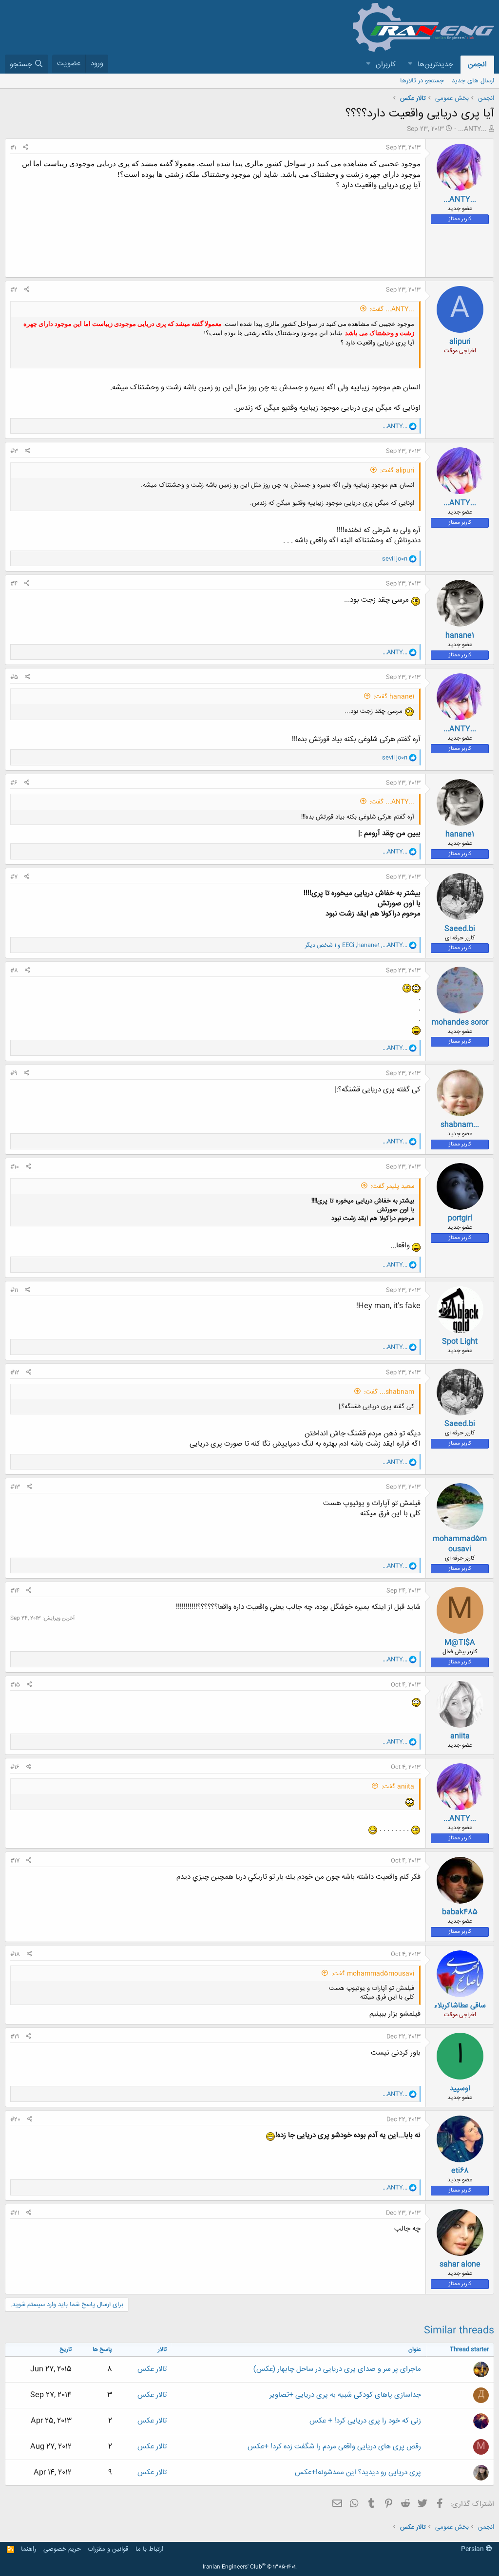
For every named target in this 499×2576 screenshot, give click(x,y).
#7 (14, 877)
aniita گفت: (398, 1787)
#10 (15, 1167)
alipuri (460, 342)
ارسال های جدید (473, 81)
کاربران (386, 65)
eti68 (460, 2171)
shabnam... (460, 1125)
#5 (14, 677)
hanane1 (460, 636)
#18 (15, 1954)
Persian (473, 2549)
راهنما (29, 2549)
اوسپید (460, 2089)
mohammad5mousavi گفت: (373, 1974)
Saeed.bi (460, 929)
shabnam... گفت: (389, 1392)
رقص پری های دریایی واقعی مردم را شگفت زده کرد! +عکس (334, 2447)
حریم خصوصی (62, 2549)
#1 (13, 148)
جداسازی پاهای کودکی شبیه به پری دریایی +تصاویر (345, 2395)
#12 (15, 1373)
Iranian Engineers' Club (250, 2567)
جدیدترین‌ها (435, 65)
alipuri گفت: (397, 471)
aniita (460, 1736)
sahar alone (460, 2264)
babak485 (460, 1912)
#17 (15, 1861)
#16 (15, 1767)
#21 (15, 2213)
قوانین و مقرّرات (108, 2549)
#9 (14, 1073)
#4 (14, 584)
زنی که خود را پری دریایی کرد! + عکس (365, 2421)
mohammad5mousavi (460, 1544)
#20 (15, 2119)
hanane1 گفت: (394, 697)
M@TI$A (460, 1643)
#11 (14, 1290)
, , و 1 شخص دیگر (356, 945)
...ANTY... (472, 129)
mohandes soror (460, 1022)
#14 (15, 1591)
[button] (410, 65)
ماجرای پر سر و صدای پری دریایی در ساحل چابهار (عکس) (337, 2369)
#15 (15, 1685)
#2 (14, 290)
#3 (14, 451)
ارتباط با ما (149, 2549)
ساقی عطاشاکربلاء (460, 2006)
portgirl (460, 1218)
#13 (15, 1487)
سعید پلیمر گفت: (393, 1186)
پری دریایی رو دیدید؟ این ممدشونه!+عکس (358, 2472)
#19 (15, 2037)
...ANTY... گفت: (392, 309)
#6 (14, 783)
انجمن (477, 65)
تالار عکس (152, 2369)
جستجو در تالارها (422, 81)
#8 (14, 971)
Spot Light (460, 1342)
